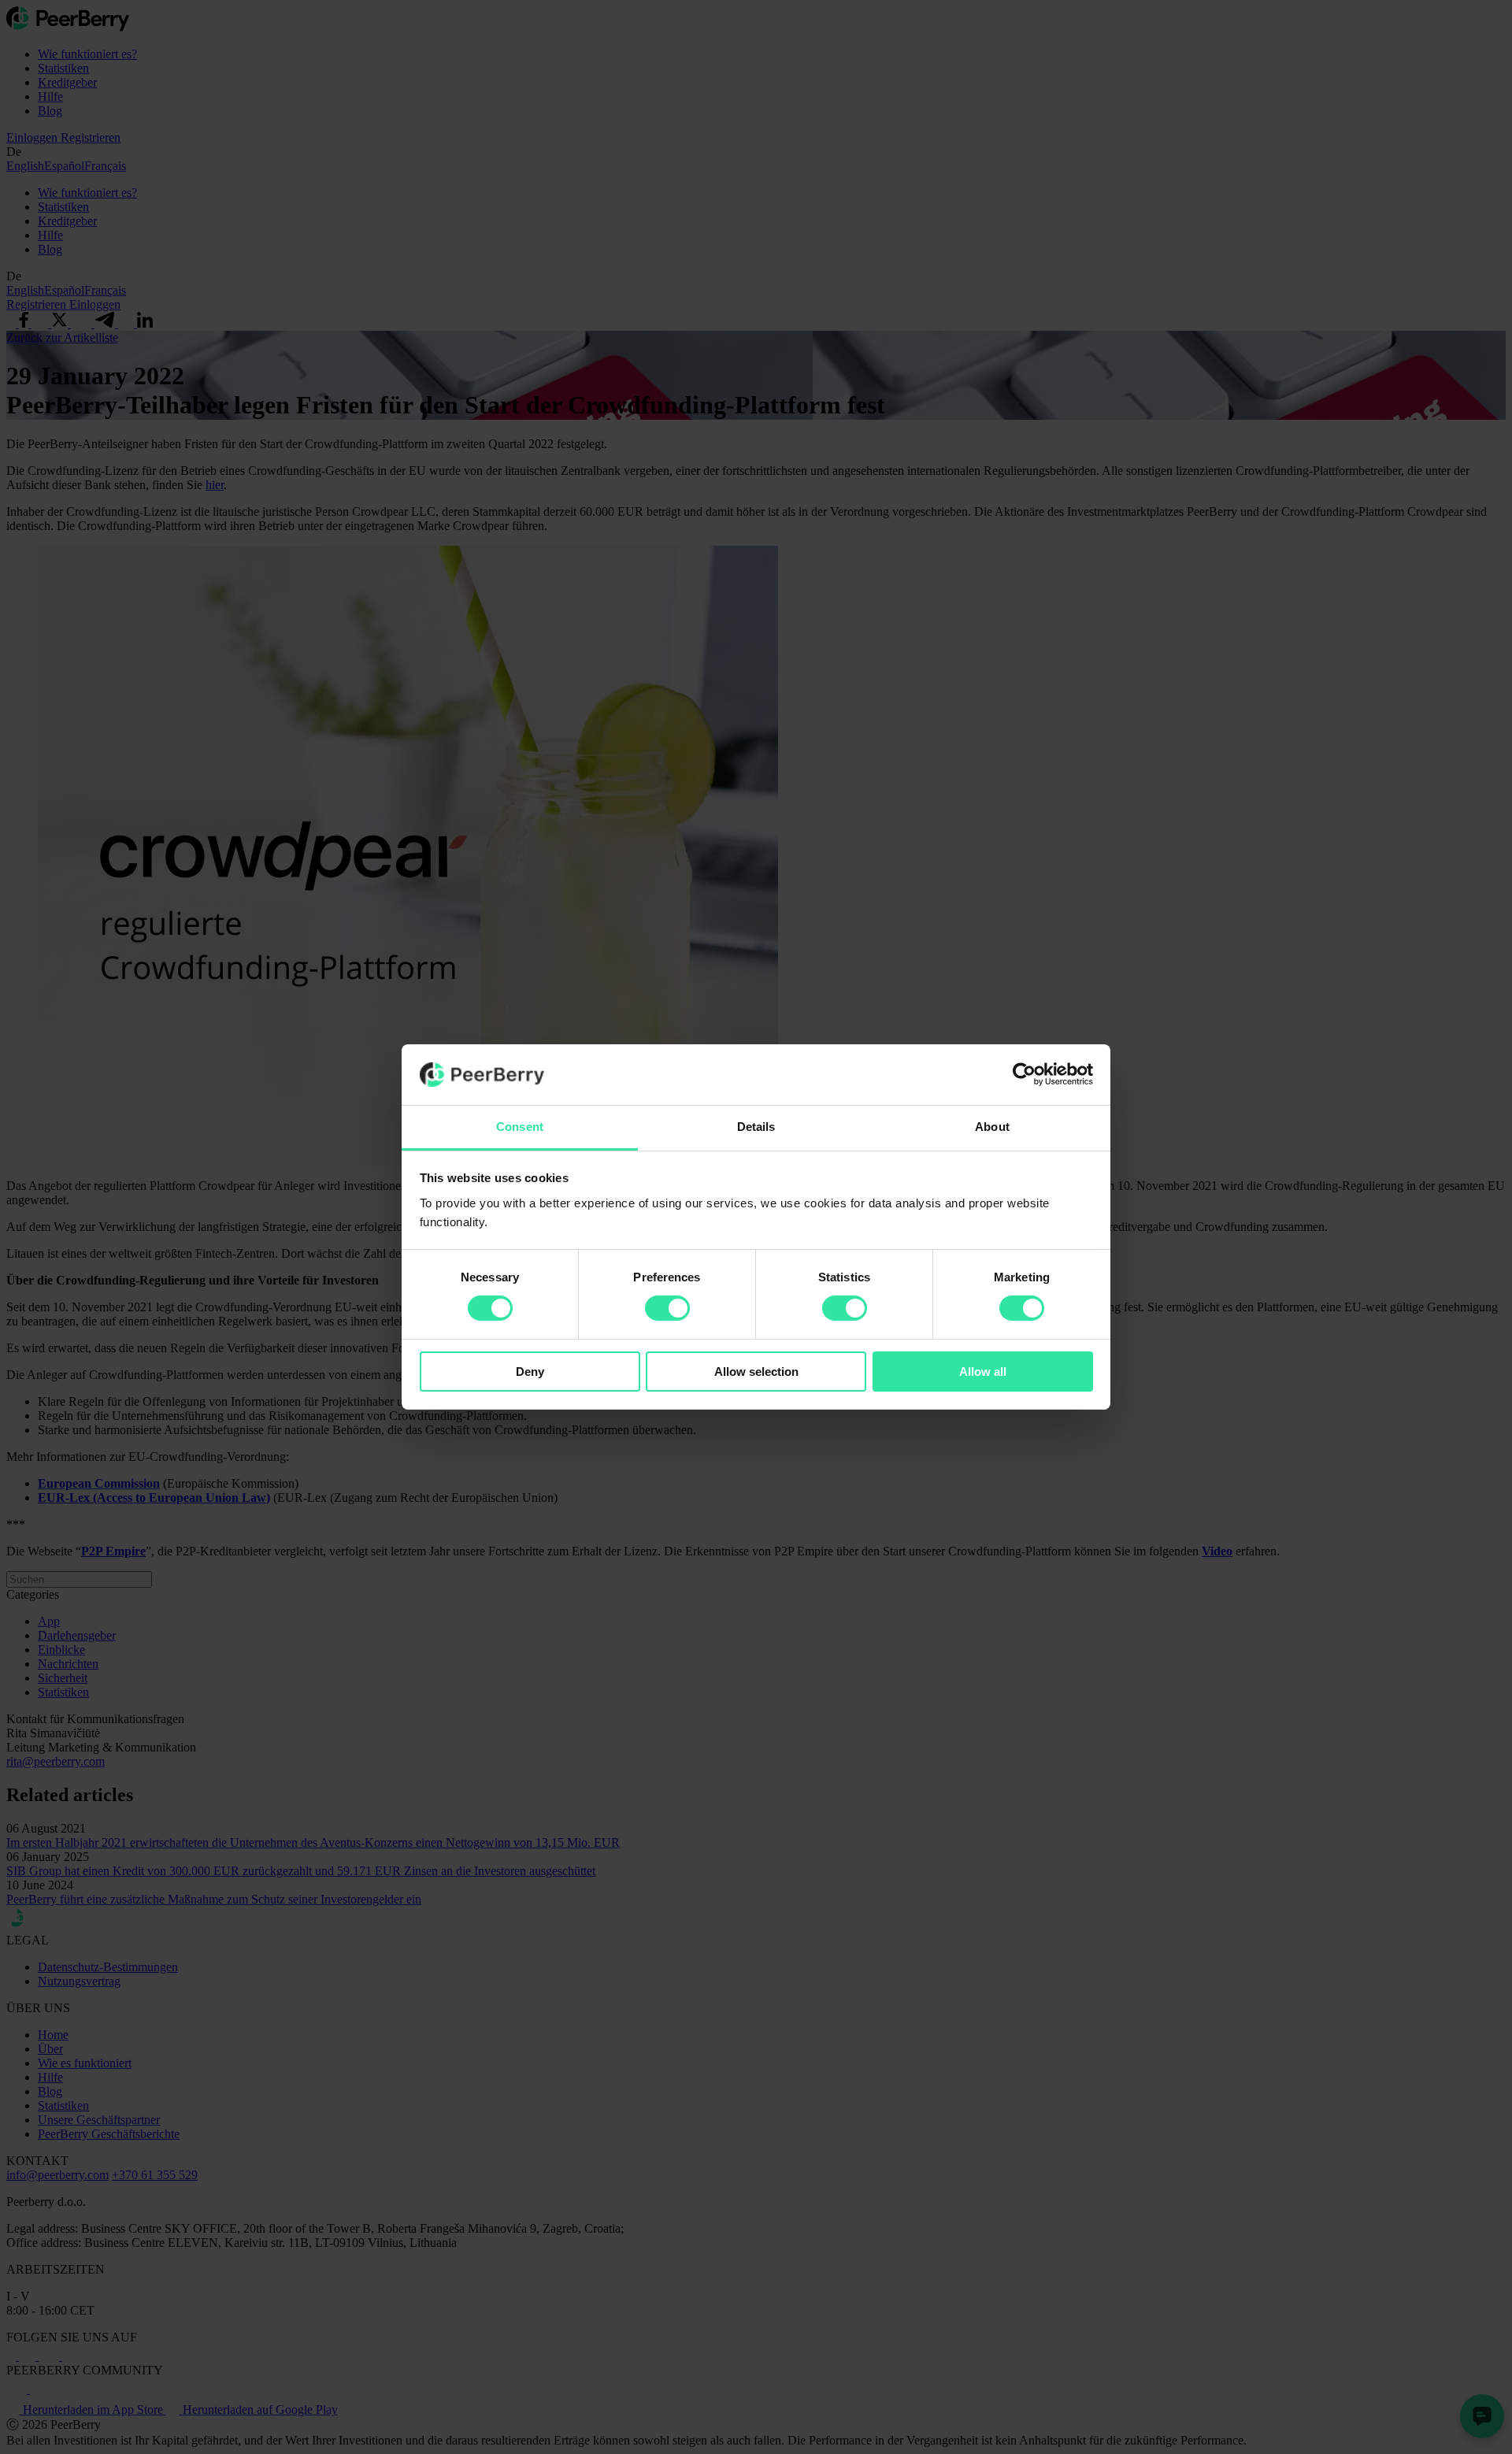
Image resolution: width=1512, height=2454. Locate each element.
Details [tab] (756, 1127)
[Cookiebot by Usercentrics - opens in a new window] (1024, 1074)
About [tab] (992, 1127)
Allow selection (756, 1372)
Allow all (983, 1372)
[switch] (667, 1308)
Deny (530, 1372)
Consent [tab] (520, 1127)
